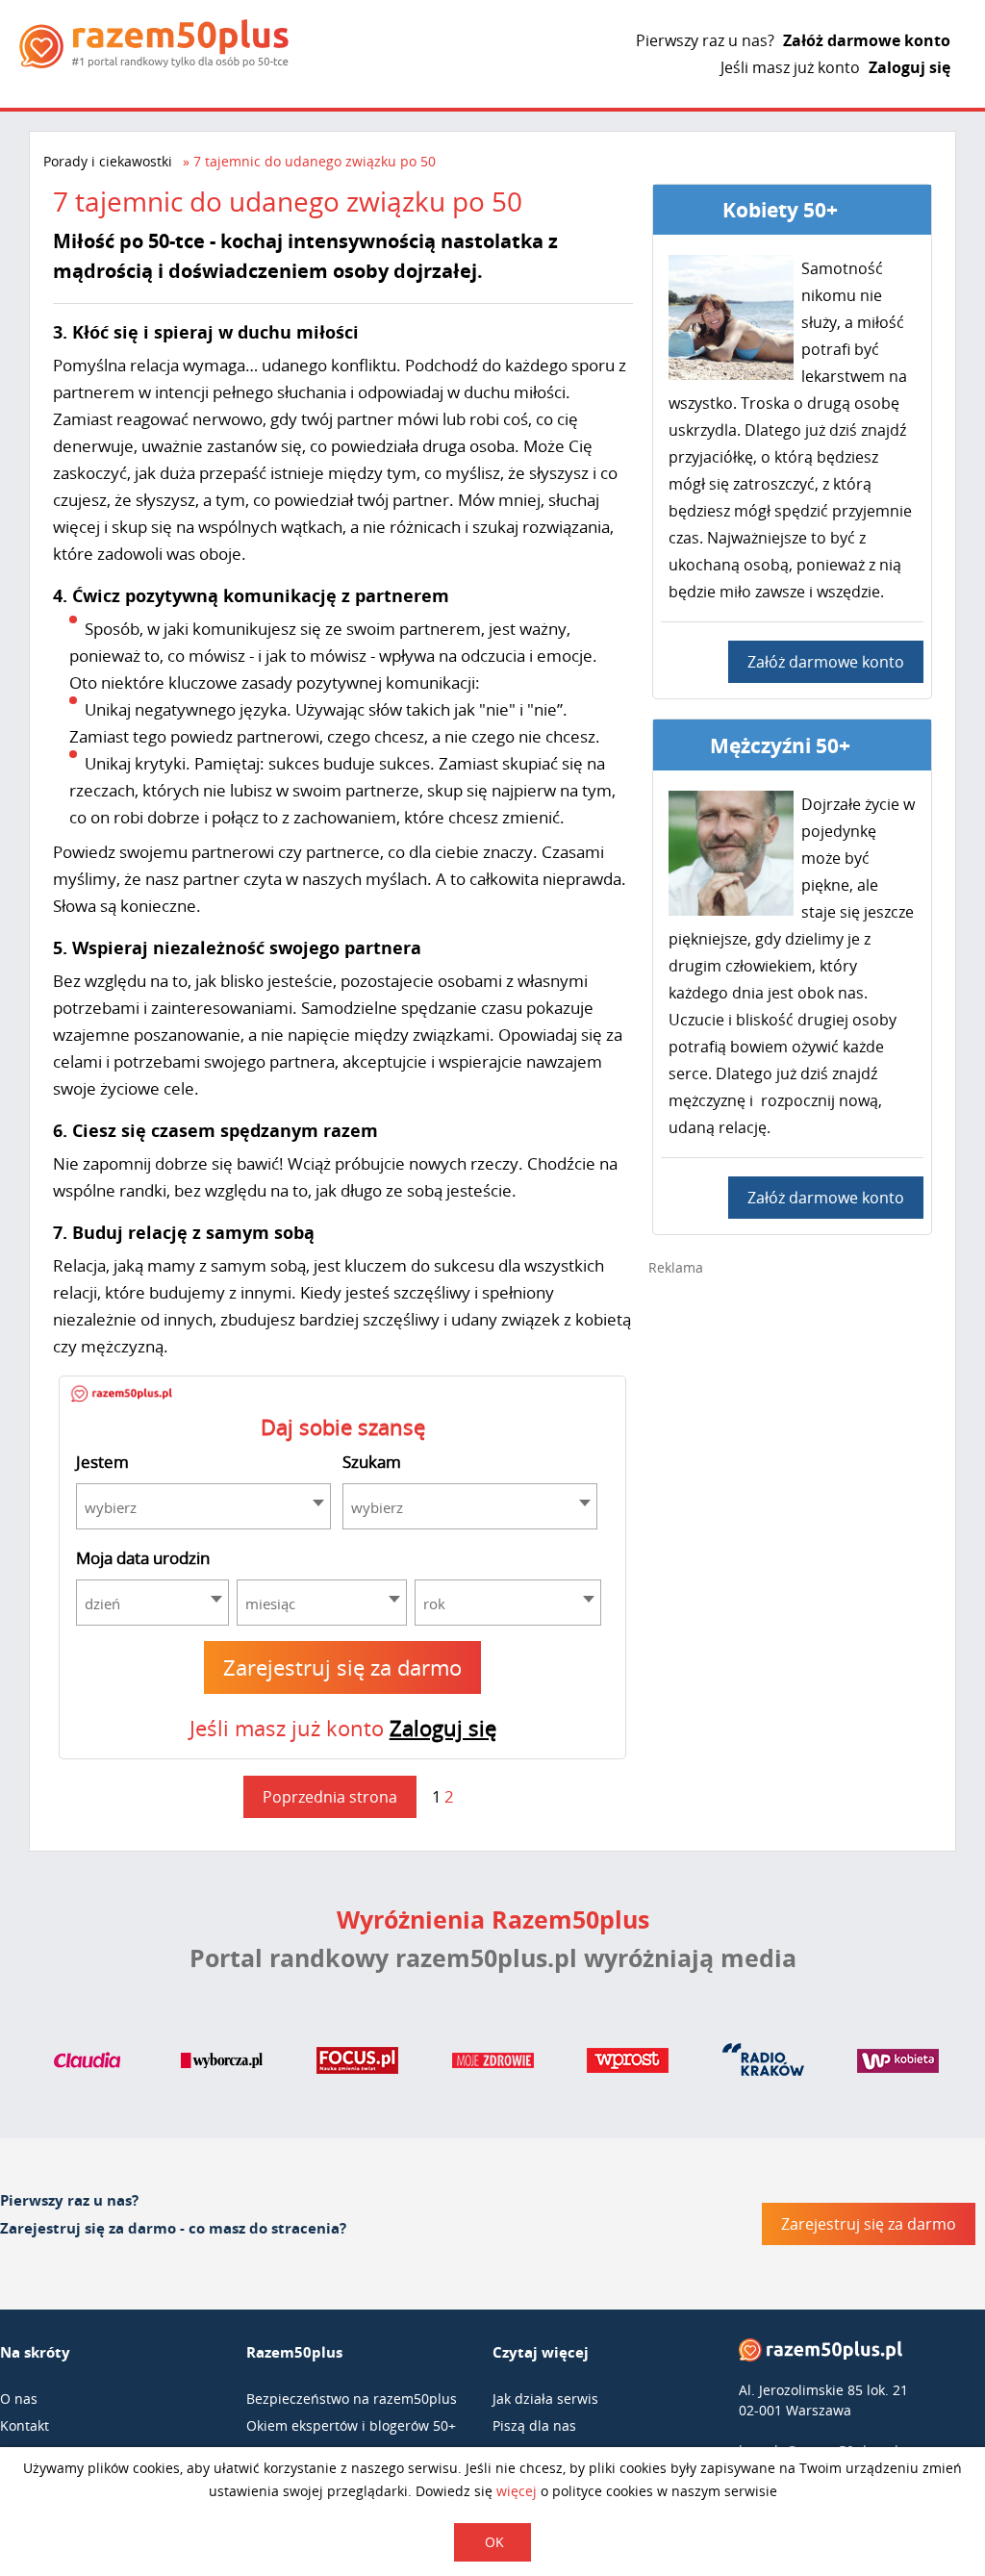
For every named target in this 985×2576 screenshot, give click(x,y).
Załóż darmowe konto (867, 40)
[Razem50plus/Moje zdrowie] (493, 2064)
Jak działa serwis (545, 2399)
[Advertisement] (793, 1428)
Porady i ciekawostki (108, 161)
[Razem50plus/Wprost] (628, 2064)
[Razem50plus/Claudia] (87, 2064)
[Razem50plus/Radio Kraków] (763, 2064)
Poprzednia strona (330, 1797)
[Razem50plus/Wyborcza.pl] (222, 2064)
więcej (517, 2491)
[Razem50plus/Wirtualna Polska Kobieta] (898, 2064)
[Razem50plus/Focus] (357, 2064)
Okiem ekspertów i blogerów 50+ (351, 2425)
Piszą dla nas (534, 2425)
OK (494, 2542)
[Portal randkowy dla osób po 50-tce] (154, 44)
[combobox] (203, 1506)
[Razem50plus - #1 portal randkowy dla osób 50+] (821, 2354)
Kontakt (25, 2425)
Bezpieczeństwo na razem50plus (352, 2399)
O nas (19, 2399)
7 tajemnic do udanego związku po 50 (315, 161)
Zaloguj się (909, 67)
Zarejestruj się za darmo (342, 1667)
